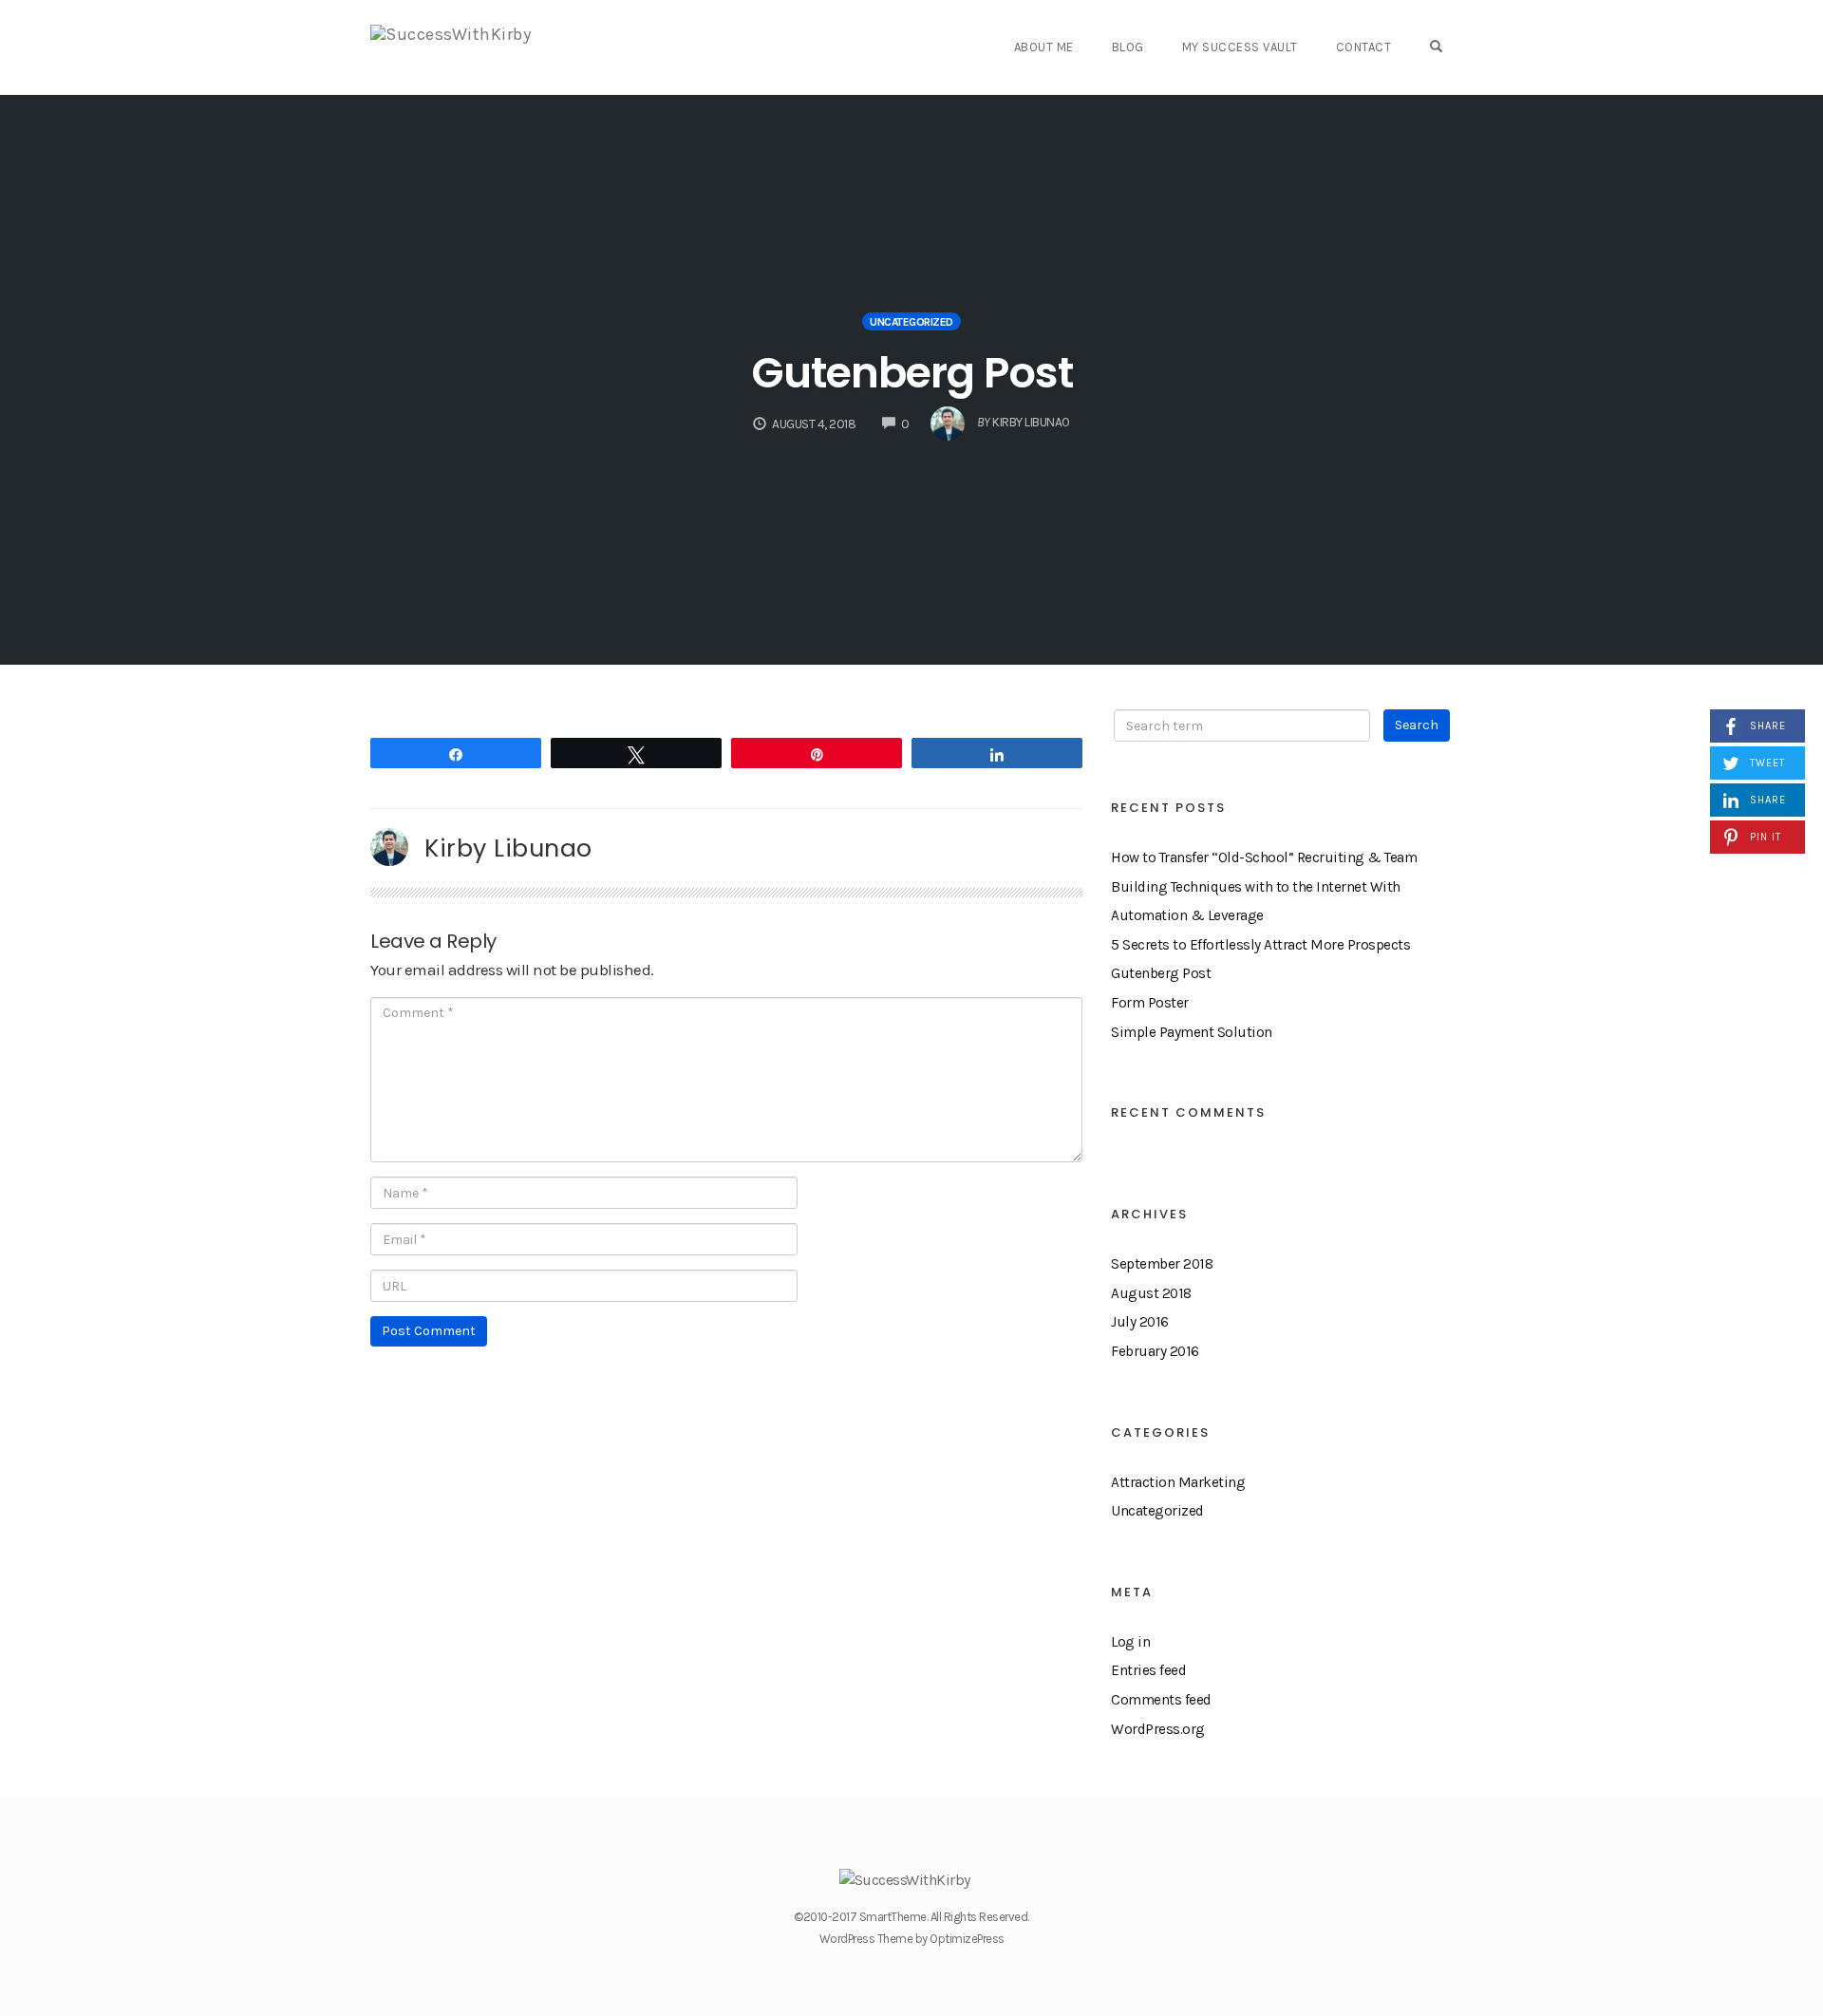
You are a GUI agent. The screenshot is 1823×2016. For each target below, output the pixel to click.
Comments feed (1161, 1700)
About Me (1044, 47)
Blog (1128, 47)
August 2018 (1151, 1293)
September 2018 (1162, 1264)
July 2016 (1140, 1322)
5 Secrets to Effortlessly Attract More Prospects (1260, 945)
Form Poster (1150, 1003)
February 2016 (1155, 1351)
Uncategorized (911, 322)
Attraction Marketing (1178, 1482)
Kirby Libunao (508, 848)
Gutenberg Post (912, 373)
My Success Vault (1240, 47)
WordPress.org (1158, 1729)
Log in (1130, 1642)
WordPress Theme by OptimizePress (912, 1939)
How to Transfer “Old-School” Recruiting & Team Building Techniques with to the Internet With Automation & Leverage (1264, 886)
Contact (1364, 47)
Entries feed (1148, 1670)
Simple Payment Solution (1192, 1032)
